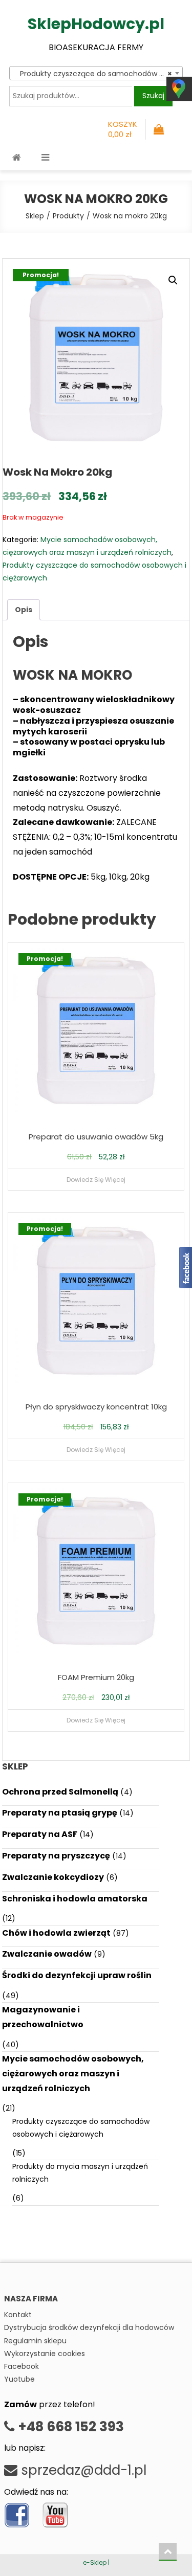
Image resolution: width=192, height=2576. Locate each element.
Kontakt (18, 2315)
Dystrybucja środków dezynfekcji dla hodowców (89, 2327)
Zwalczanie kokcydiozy (53, 1877)
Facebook (22, 2366)
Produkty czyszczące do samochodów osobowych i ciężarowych (81, 2128)
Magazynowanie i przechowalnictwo (43, 2017)
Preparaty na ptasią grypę (60, 1813)
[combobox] (96, 73)
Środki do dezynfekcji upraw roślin (77, 1975)
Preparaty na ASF (40, 1834)
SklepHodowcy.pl (96, 24)
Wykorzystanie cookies (45, 2354)
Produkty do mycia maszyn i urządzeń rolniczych (80, 2173)
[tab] (24, 610)
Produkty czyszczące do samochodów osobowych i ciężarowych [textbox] (98, 74)
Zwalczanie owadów (47, 1954)
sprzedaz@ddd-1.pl (82, 2470)
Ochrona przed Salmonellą (60, 1792)
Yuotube (19, 2379)
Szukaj (153, 96)
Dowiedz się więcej (96, 1180)
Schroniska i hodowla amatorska (75, 1899)
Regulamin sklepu (35, 2341)
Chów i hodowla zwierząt (56, 1933)
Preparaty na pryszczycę (56, 1856)
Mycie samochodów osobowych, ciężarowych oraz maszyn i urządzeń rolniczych (73, 2074)
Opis (24, 610)
